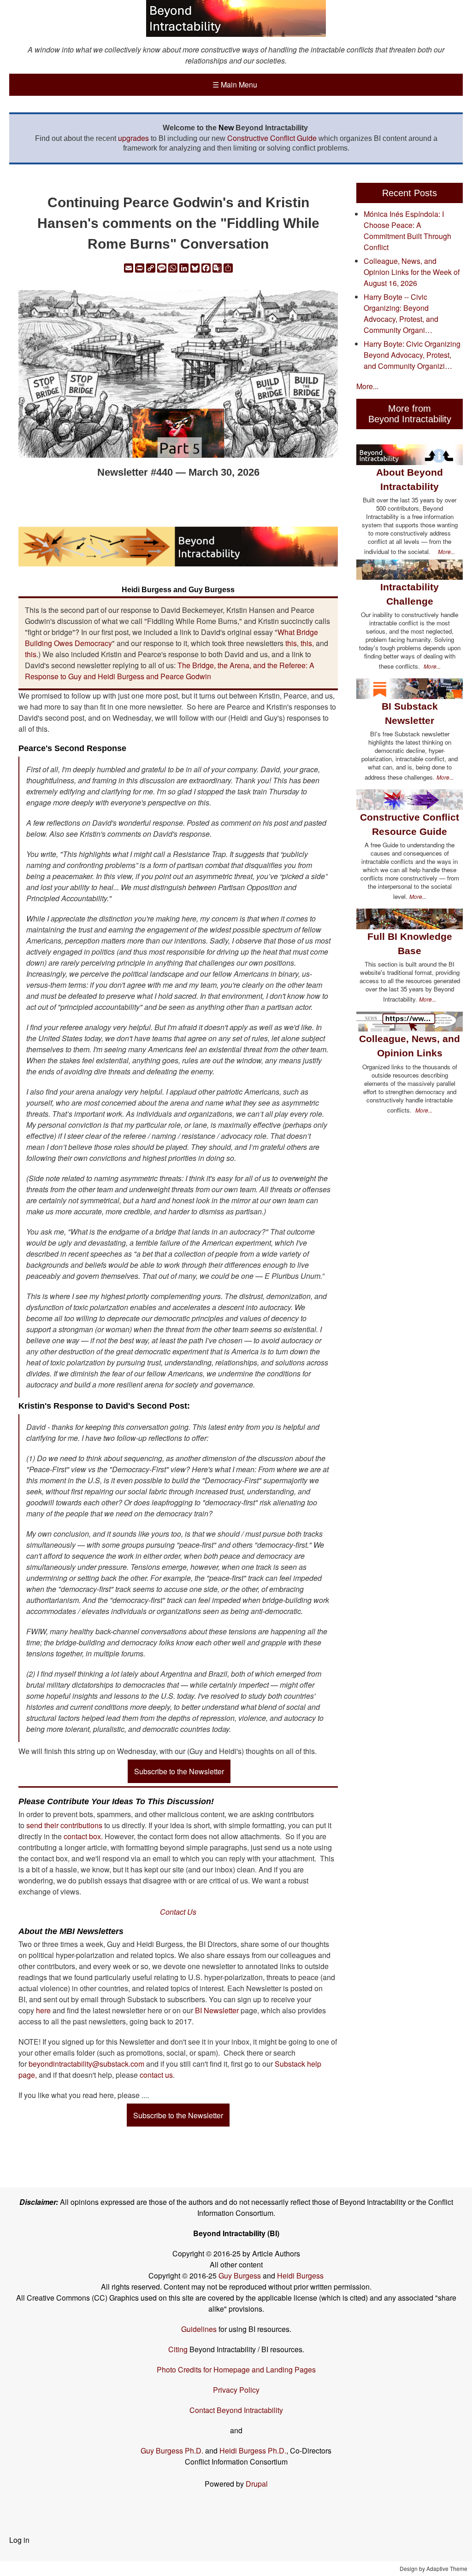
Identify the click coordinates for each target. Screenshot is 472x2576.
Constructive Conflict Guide (272, 138)
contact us (156, 2075)
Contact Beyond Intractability (236, 2410)
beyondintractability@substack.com (86, 2064)
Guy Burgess (241, 2276)
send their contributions (65, 1825)
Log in (19, 2540)
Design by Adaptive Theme (434, 2568)
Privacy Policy (236, 2390)
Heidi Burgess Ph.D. (253, 2451)
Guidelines (199, 2329)
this (291, 643)
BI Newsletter (217, 2010)
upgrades (133, 138)
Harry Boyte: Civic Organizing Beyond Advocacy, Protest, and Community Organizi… (412, 355)
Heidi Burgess (300, 2276)
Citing (178, 2349)
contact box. (82, 1836)
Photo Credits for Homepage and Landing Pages (236, 2369)
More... (367, 386)
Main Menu (235, 85)
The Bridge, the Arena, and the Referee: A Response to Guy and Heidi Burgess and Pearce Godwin (170, 671)
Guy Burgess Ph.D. (172, 2451)
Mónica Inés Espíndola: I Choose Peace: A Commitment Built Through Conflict (407, 230)
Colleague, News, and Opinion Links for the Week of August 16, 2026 (412, 272)
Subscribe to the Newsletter (179, 1771)
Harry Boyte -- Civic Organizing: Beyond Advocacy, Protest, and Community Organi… (401, 313)
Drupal (257, 2484)
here (43, 2010)
